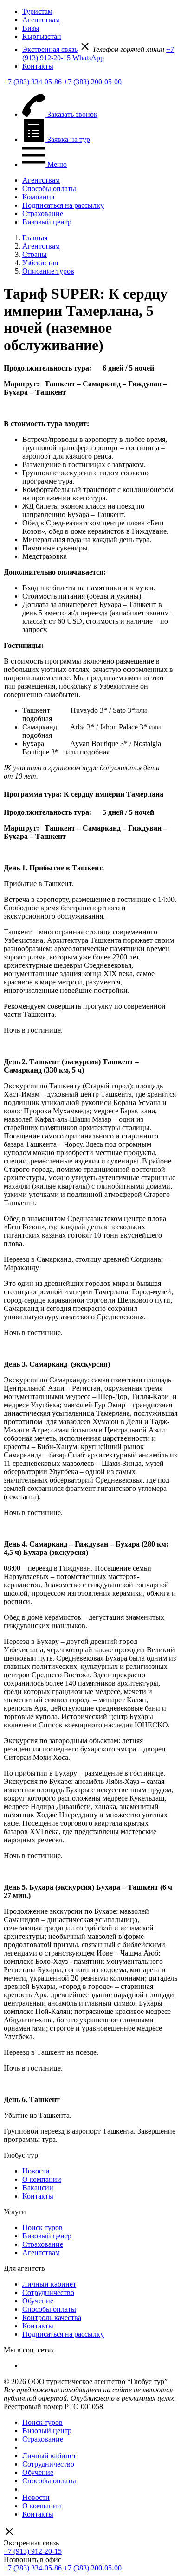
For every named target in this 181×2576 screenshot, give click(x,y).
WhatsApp (88, 58)
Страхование (43, 214)
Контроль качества (52, 2317)
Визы (31, 28)
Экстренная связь (50, 49)
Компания (38, 197)
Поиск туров (42, 2228)
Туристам (37, 11)
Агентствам (41, 20)
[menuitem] (100, 12)
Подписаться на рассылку (63, 205)
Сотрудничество (48, 2292)
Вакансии (38, 2188)
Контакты (38, 66)
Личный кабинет (49, 2284)
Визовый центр (47, 222)
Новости (36, 2171)
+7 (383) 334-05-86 (33, 82)
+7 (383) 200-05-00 (93, 82)
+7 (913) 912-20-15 (33, 2551)
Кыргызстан (42, 36)
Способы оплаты (49, 189)
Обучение (38, 2301)
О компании (42, 2179)
